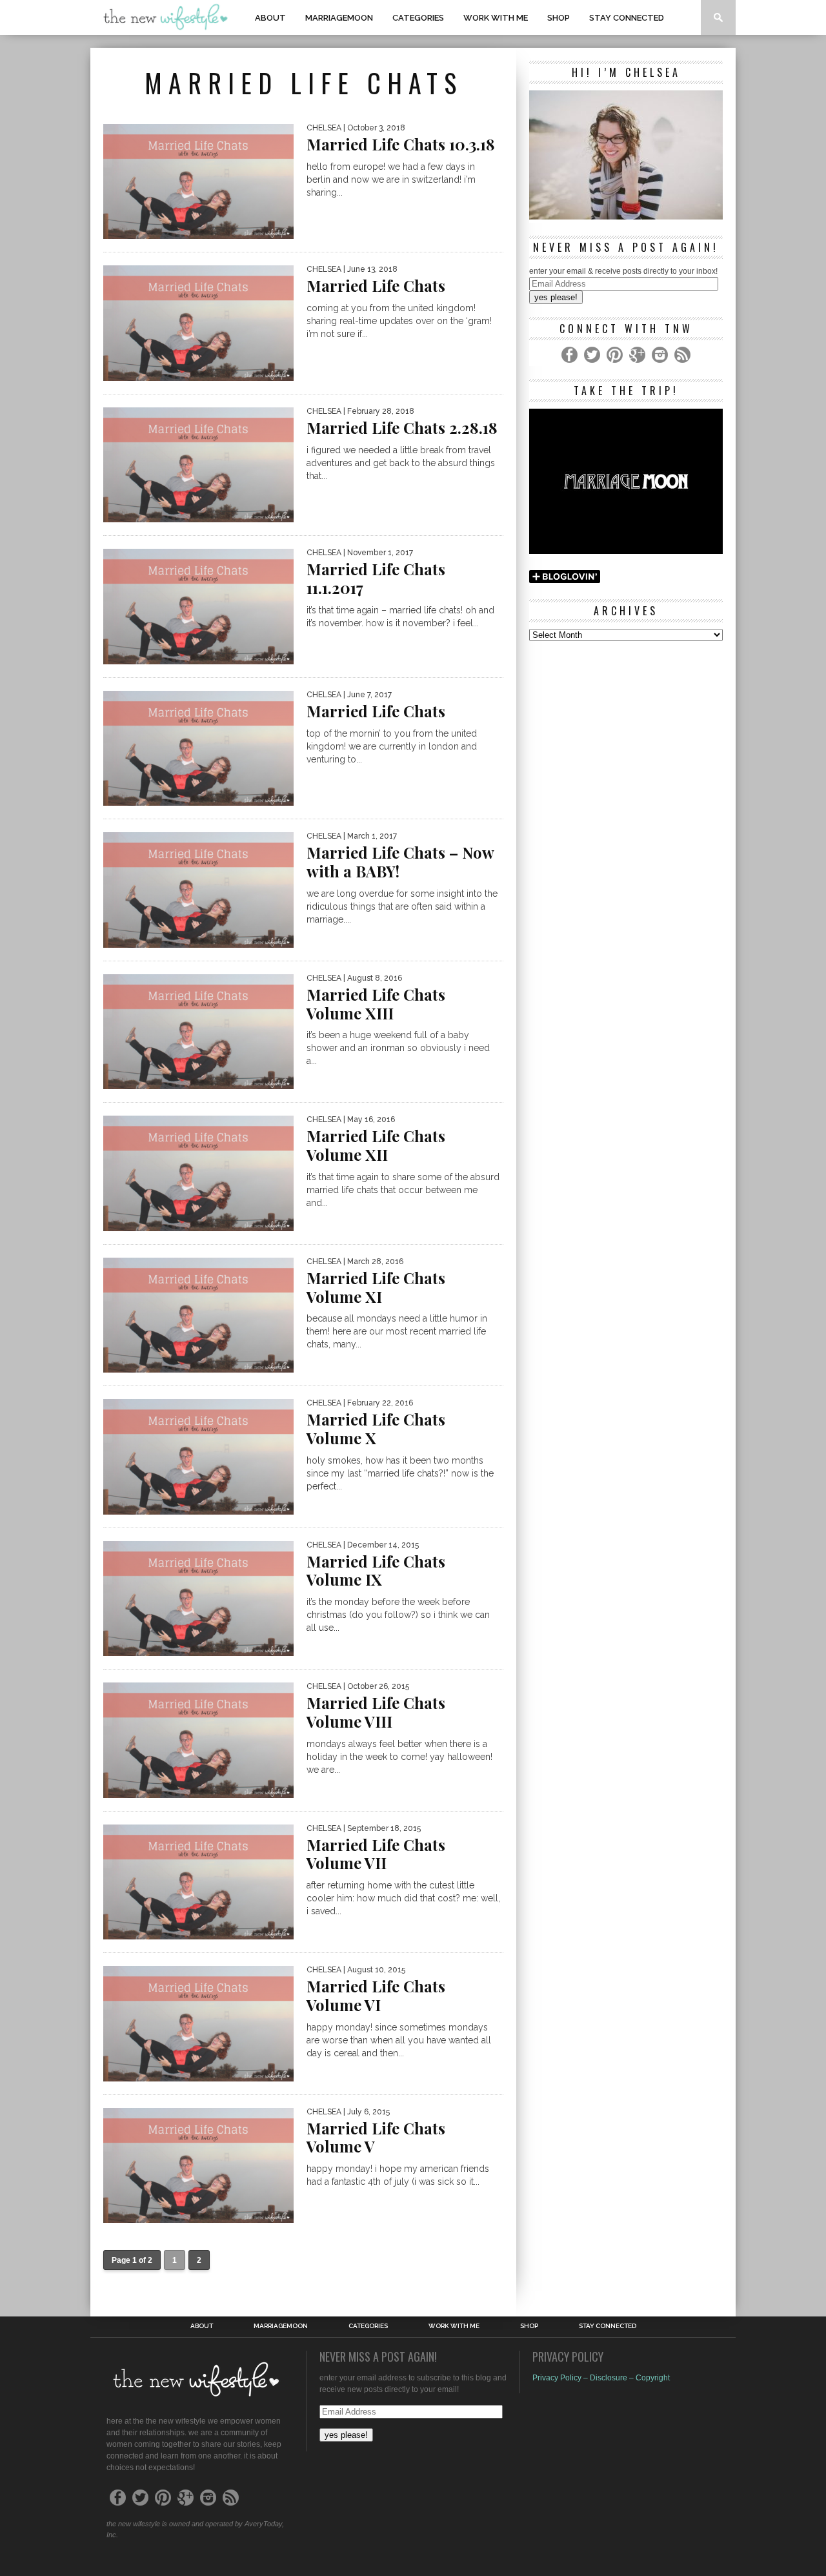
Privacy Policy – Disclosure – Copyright (601, 2378)
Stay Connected (627, 18)
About (270, 18)
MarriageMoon (339, 18)
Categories (418, 18)
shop (559, 18)
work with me (496, 18)
